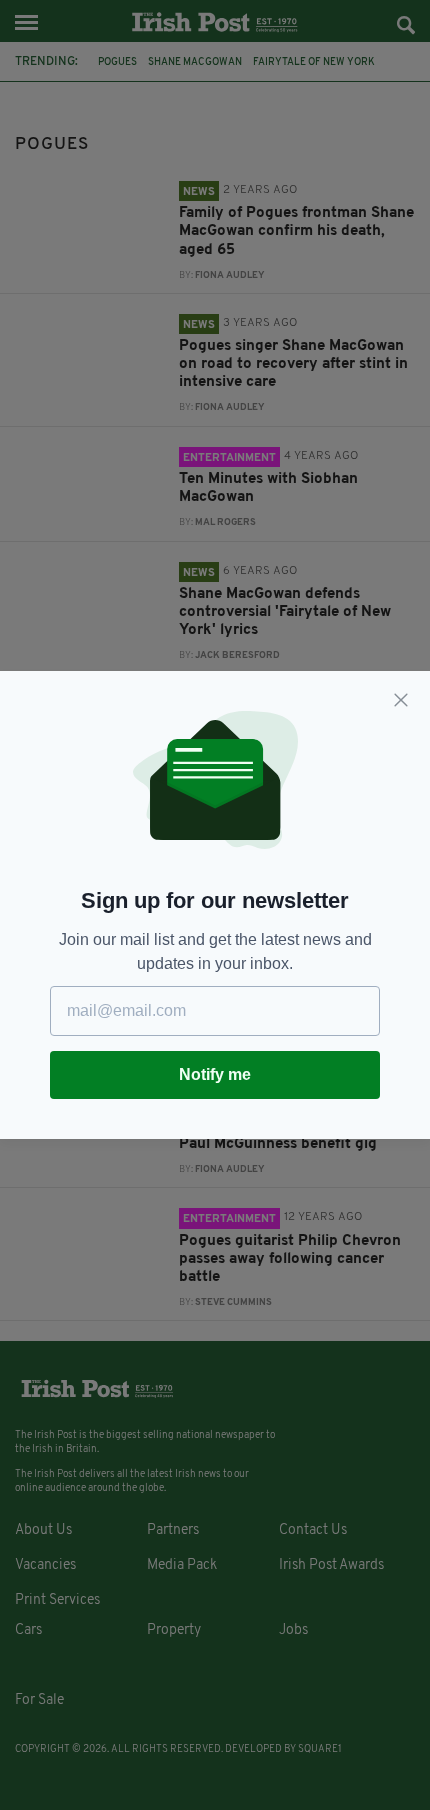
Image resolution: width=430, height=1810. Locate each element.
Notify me (215, 1074)
